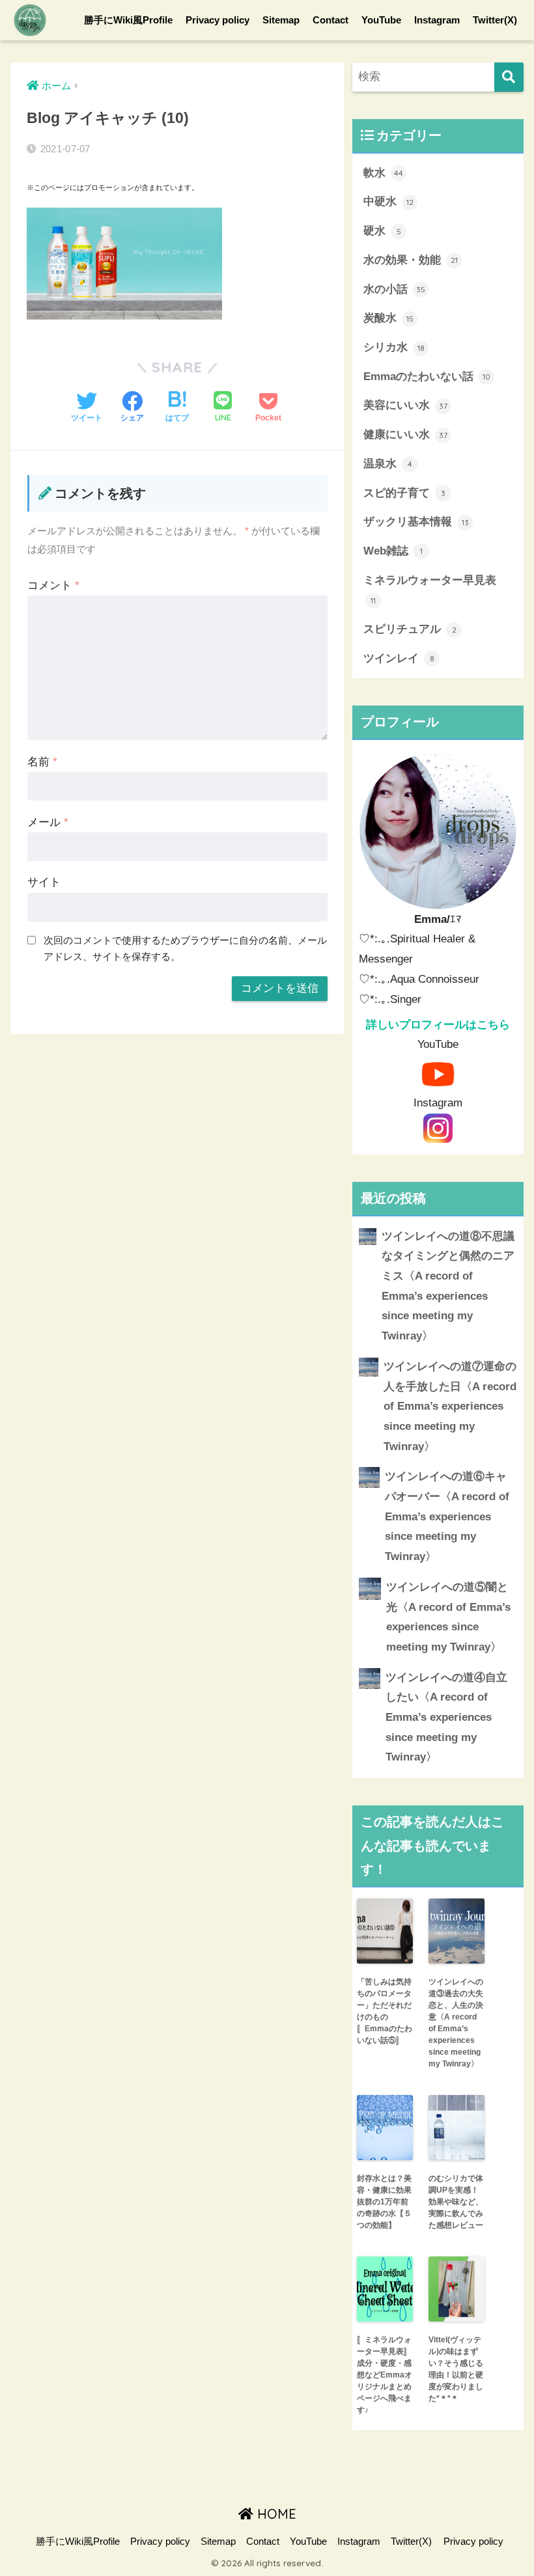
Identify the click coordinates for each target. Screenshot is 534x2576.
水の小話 (394, 289)
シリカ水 (394, 347)
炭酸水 (388, 318)
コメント (53, 585)
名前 (42, 762)
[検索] (509, 77)
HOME (275, 2514)
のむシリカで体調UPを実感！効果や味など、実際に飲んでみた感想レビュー (456, 2202)
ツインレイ (399, 658)
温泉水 (388, 464)
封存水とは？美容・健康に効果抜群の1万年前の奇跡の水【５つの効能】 (384, 2202)
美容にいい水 (405, 405)
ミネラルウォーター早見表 (430, 590)
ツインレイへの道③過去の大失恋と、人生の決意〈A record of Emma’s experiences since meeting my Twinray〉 (456, 2023)
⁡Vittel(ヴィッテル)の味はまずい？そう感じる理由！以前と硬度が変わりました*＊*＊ (456, 2369)
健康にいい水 (405, 434)
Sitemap (281, 20)
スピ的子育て (404, 493)
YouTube (381, 20)
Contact (330, 20)
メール (48, 822)
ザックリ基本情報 (416, 522)
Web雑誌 (393, 551)
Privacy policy (218, 20)
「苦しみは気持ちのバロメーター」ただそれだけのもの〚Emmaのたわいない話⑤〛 (385, 2011)
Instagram (437, 20)
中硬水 (388, 201)
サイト (44, 882)
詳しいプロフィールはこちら (438, 1025)
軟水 (383, 173)
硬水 (382, 231)
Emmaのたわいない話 (427, 377)
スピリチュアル (410, 629)
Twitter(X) (495, 20)
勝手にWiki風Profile (128, 20)
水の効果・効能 (411, 260)
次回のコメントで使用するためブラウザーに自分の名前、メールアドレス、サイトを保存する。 (185, 948)
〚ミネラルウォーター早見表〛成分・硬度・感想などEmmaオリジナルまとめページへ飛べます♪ (385, 2375)
